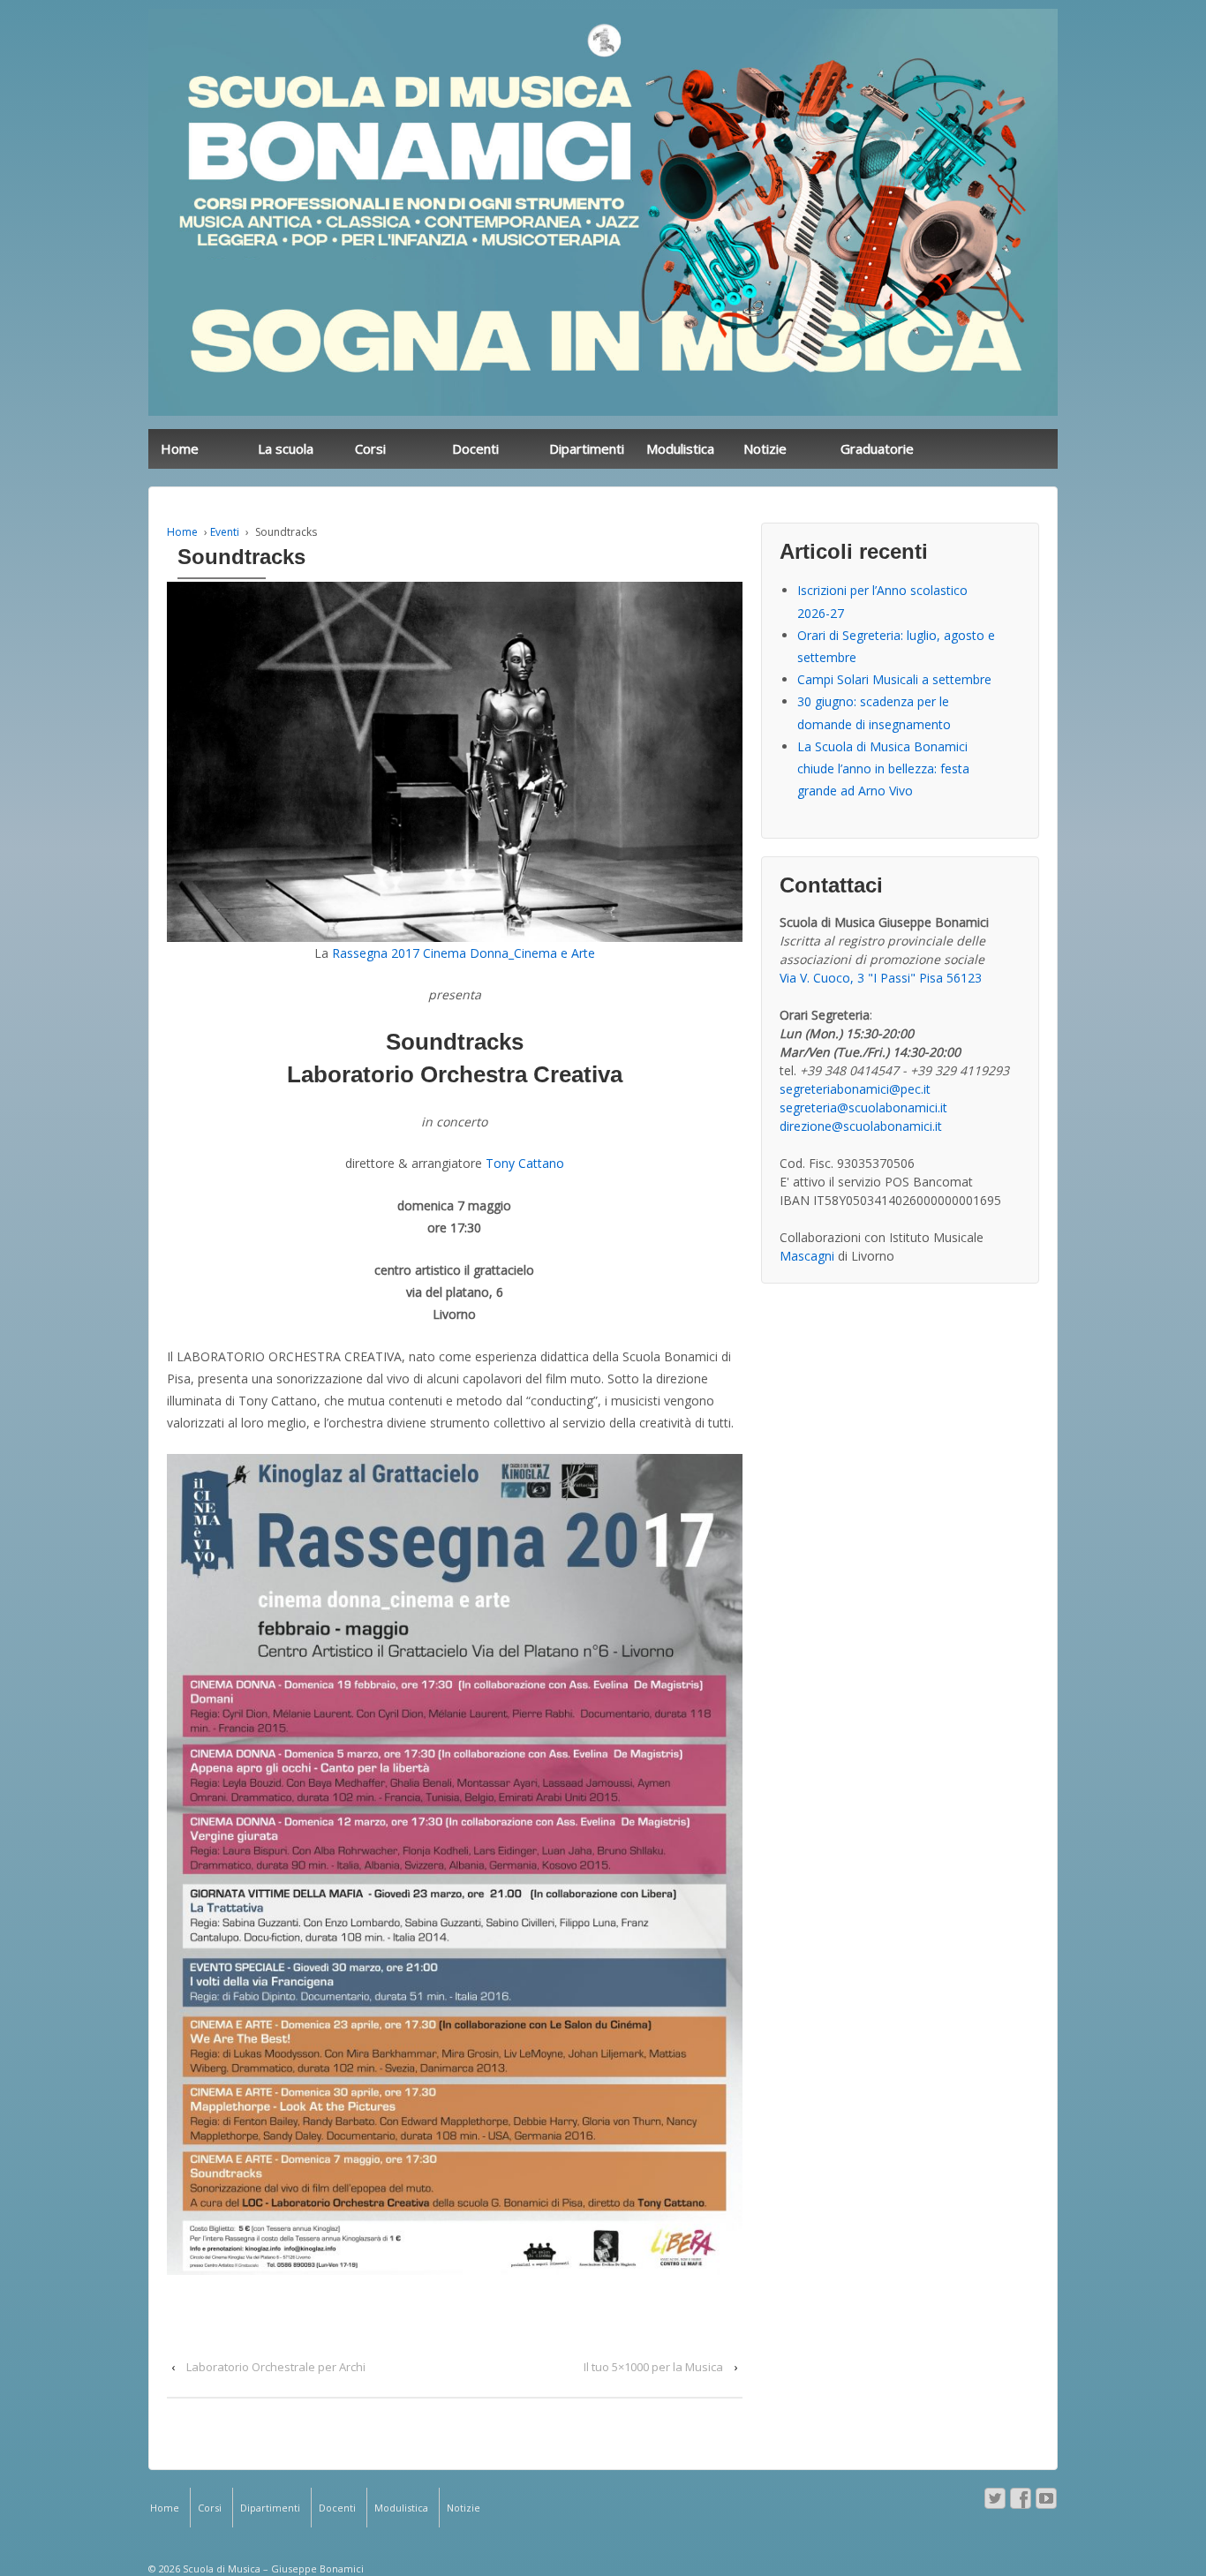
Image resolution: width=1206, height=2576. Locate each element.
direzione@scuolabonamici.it (861, 1126)
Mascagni (807, 1256)
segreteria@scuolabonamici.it (863, 1107)
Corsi (370, 448)
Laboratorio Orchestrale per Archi (276, 2367)
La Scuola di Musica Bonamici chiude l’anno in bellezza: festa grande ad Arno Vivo (883, 768)
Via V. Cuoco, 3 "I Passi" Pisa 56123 (881, 978)
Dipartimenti (587, 448)
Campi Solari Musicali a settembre (894, 679)
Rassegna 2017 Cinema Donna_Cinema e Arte (464, 953)
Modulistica (680, 448)
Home (180, 448)
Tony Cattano (525, 1163)
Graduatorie (877, 448)
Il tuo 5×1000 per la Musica (653, 2367)
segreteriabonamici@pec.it (855, 1089)
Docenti (475, 448)
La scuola (286, 448)
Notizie (765, 448)
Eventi (225, 532)
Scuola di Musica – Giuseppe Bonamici (272, 2568)
